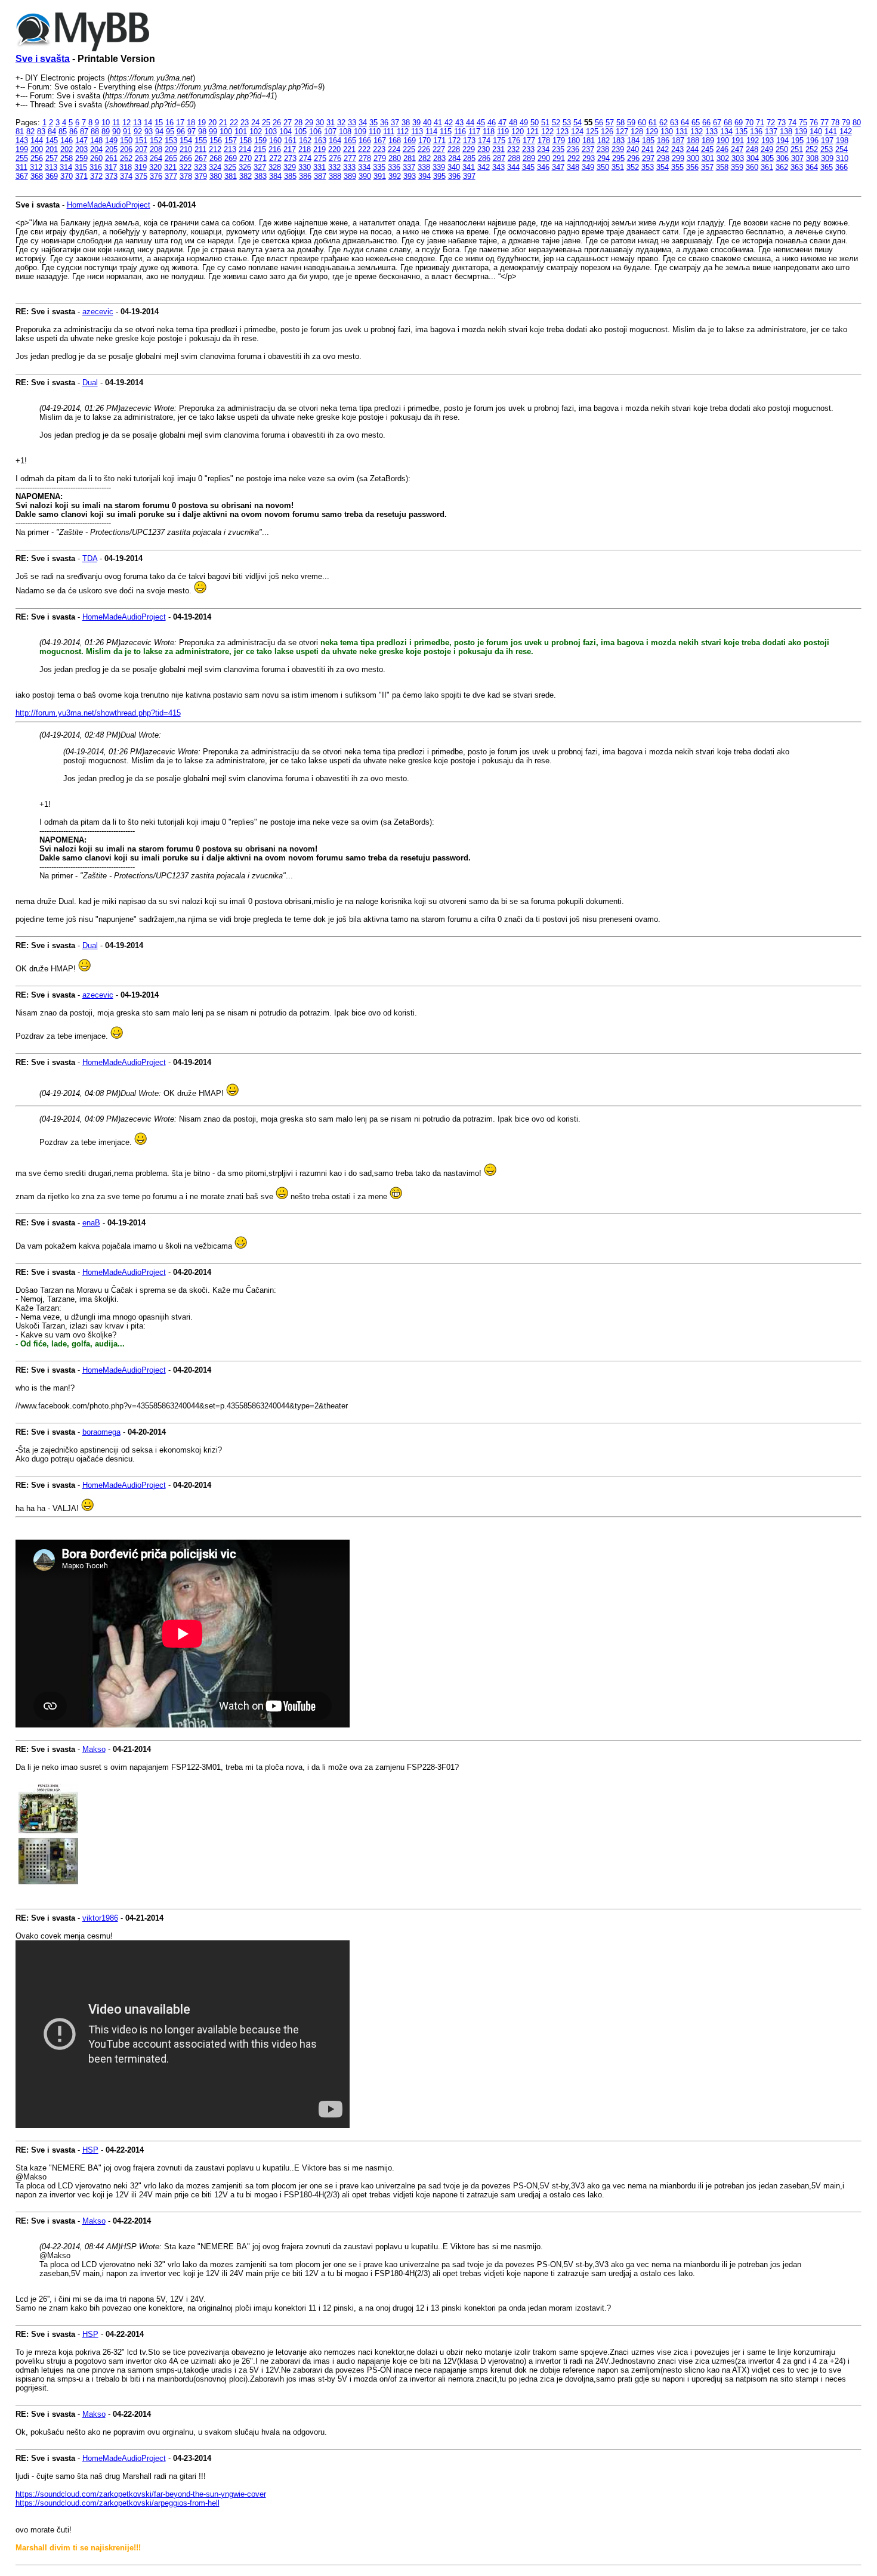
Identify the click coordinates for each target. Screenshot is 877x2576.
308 (812, 158)
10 (106, 123)
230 (484, 149)
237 (588, 149)
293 (589, 158)
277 (350, 158)
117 (474, 131)
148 (96, 140)
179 (559, 140)
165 (350, 140)
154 (186, 140)
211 (200, 149)
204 (96, 149)
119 (503, 131)
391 (380, 176)
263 (141, 158)
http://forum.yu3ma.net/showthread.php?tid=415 (98, 713)
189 (708, 140)
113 (417, 131)
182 (603, 140)
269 (231, 158)
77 (824, 123)
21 (223, 123)
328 (275, 167)
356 (692, 167)
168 (395, 140)
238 (603, 149)
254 (842, 149)
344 (513, 167)
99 (213, 131)
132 (697, 131)
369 (52, 176)
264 (156, 158)
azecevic (98, 312)
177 (529, 140)
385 (290, 176)
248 (752, 149)
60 (642, 123)
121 (532, 131)
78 (835, 123)
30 (320, 123)
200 (37, 149)
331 (319, 167)
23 (245, 123)
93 (149, 131)
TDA (90, 558)
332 (334, 167)
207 (141, 149)
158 (246, 140)
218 (305, 149)
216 (275, 149)
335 (379, 167)
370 (67, 176)
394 (424, 176)
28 (298, 123)
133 (711, 131)
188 (693, 140)
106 (315, 131)
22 (234, 123)
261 (111, 158)
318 (126, 167)
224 (394, 149)
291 (559, 158)
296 (633, 158)
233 (528, 149)
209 (171, 149)
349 (588, 167)
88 (95, 131)
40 (427, 123)
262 (126, 158)
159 (260, 140)
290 (544, 158)
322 (185, 167)
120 (518, 131)
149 (111, 140)
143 (22, 140)
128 (637, 131)
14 (148, 123)
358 (722, 167)
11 (116, 123)
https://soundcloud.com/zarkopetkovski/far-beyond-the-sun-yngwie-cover (141, 2494)
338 (424, 167)
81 (20, 131)
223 (379, 149)
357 (707, 167)
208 (156, 149)
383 (260, 176)
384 (275, 176)
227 (439, 149)
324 (215, 167)
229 (469, 149)
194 (782, 140)
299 (678, 158)
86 (73, 131)
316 (96, 167)
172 (454, 140)
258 (67, 158)
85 (63, 131)
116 (460, 131)
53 (567, 123)
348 (573, 167)
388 (335, 176)
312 (36, 167)
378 (186, 176)
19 (202, 123)
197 (827, 140)
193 (768, 140)
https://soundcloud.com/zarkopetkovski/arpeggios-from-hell (118, 2503)
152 (156, 140)
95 (170, 131)
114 (431, 131)
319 (140, 167)
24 (255, 123)
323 (200, 167)
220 (334, 149)
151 (141, 140)
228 (454, 149)
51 (545, 123)
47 (502, 123)
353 (648, 167)
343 (498, 167)
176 (514, 140)
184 (633, 140)
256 (37, 158)
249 (767, 149)
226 (424, 149)
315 (81, 167)
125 (592, 131)
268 (216, 158)
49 (524, 123)
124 (577, 131)
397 (469, 176)
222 (364, 149)
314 (66, 167)
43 (459, 123)
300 (693, 158)
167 (380, 140)
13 (137, 123)
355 (677, 167)
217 (290, 149)
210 (186, 149)
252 (812, 149)
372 (96, 176)
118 (489, 131)
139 (801, 131)
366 (842, 167)
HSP (90, 2150)
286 (484, 158)
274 (305, 158)
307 (797, 158)
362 (782, 167)
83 (41, 131)
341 (469, 167)
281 (410, 158)
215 (260, 149)
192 (753, 140)
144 (37, 140)
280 (395, 158)
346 (543, 167)
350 (603, 167)
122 (547, 131)
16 (169, 123)
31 (331, 123)
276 (335, 158)
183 (618, 140)
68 (728, 123)
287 (499, 158)
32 (341, 123)
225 (409, 149)
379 (201, 176)
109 (360, 131)
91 (127, 131)
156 (216, 140)
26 (277, 123)
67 (717, 123)
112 (403, 131)
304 (753, 158)
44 (470, 123)
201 (52, 149)
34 (363, 123)
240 (633, 149)
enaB (91, 1223)
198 (842, 140)
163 (320, 140)
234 (543, 149)
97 (192, 131)
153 (171, 140)
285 (469, 158)
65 (696, 123)
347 (558, 167)
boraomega (101, 1432)
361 (767, 167)
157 (231, 140)
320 (155, 167)
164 (335, 140)
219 (319, 149)
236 (573, 149)
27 (288, 123)
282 (424, 158)
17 (180, 123)
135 (741, 131)
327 (260, 167)
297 (648, 158)
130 (667, 131)
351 (618, 167)
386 (305, 176)
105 (300, 131)
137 (771, 131)
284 (454, 158)
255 (22, 158)
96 (181, 131)
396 (454, 176)
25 (266, 123)
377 (171, 176)
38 (406, 123)
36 (384, 123)
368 (37, 176)
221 (349, 149)
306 (782, 158)
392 (395, 176)
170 (424, 140)
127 (622, 131)
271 (260, 158)
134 (726, 131)
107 (330, 131)
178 (544, 140)
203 (81, 149)
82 (30, 131)
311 (21, 167)
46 (492, 123)
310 (842, 158)
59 (631, 123)
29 (309, 123)
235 (558, 149)
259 (81, 158)
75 (803, 123)
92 (138, 131)
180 (574, 140)
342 (484, 167)
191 (738, 140)
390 (365, 176)
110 (375, 131)
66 (706, 123)
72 (771, 123)
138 (786, 131)
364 (812, 167)
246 (722, 149)
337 (409, 167)
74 (792, 123)
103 (271, 131)
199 (22, 149)
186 (663, 140)
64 (685, 123)
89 (106, 131)
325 (230, 167)
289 (529, 158)
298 (663, 158)
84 (52, 131)
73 (782, 123)
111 (389, 131)
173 (469, 140)
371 (81, 176)
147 (81, 140)
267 (201, 158)
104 (285, 131)
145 (52, 140)
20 (212, 123)
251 (797, 149)
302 (723, 158)
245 (707, 149)
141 (831, 131)
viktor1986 (100, 1918)
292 (574, 158)
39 (416, 123)
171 (439, 140)
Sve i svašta (43, 59)
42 (449, 123)
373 (111, 176)
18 (191, 123)
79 (846, 123)
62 (663, 123)
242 (663, 149)
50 (535, 123)
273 (290, 158)
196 (812, 140)
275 (320, 158)
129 (652, 131)
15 (159, 123)
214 (245, 149)
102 (256, 131)
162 (305, 140)
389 (350, 176)
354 (663, 167)
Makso (94, 1749)
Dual (90, 383)
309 (827, 158)
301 (708, 158)
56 (599, 123)
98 (202, 131)
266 (186, 158)
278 (365, 158)
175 (499, 140)
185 (648, 140)
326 (245, 167)
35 (373, 123)
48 (513, 123)
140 (816, 131)
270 (246, 158)
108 (345, 131)
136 (756, 131)
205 (111, 149)
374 (126, 176)
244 (692, 149)
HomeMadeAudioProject (109, 205)
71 (760, 123)
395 (439, 176)
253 (827, 149)
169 (410, 140)
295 (618, 158)
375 (141, 176)
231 (498, 149)
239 (618, 149)
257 (52, 158)
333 (349, 167)
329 (290, 167)
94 (159, 131)
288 (514, 158)
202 (67, 149)
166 (365, 140)
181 (589, 140)
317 (111, 167)
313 (51, 167)
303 (738, 158)
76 (814, 123)
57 (610, 123)
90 (116, 131)
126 (607, 131)
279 (380, 158)
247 (737, 149)
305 (768, 158)
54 (578, 123)
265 (171, 158)
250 (782, 149)
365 (827, 167)
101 (241, 131)
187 (678, 140)
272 (275, 158)
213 (230, 149)
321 (170, 167)
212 (215, 149)
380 (216, 176)
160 (275, 140)
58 (620, 123)
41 (438, 123)
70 (749, 123)
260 (96, 158)
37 (395, 123)
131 (682, 131)
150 (126, 140)
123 (562, 131)
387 (320, 176)
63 (674, 123)
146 (67, 140)
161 (290, 140)
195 (797, 140)
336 (394, 167)
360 (752, 167)
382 (246, 176)
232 (513, 149)
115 (446, 131)
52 (556, 123)
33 (352, 123)
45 (481, 123)
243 (677, 149)
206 (126, 149)
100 (226, 131)
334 (364, 167)
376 (156, 176)
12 (126, 123)
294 (603, 158)
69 (739, 123)
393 (410, 176)
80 (857, 123)
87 (84, 131)
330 (305, 167)
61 (653, 123)
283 (439, 158)
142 (846, 131)
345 (528, 167)
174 (484, 140)
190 (723, 140)
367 (22, 176)
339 (439, 167)
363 (797, 167)
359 (737, 167)
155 (201, 140)
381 (231, 176)
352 (633, 167)
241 (648, 149)
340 (454, 167)
